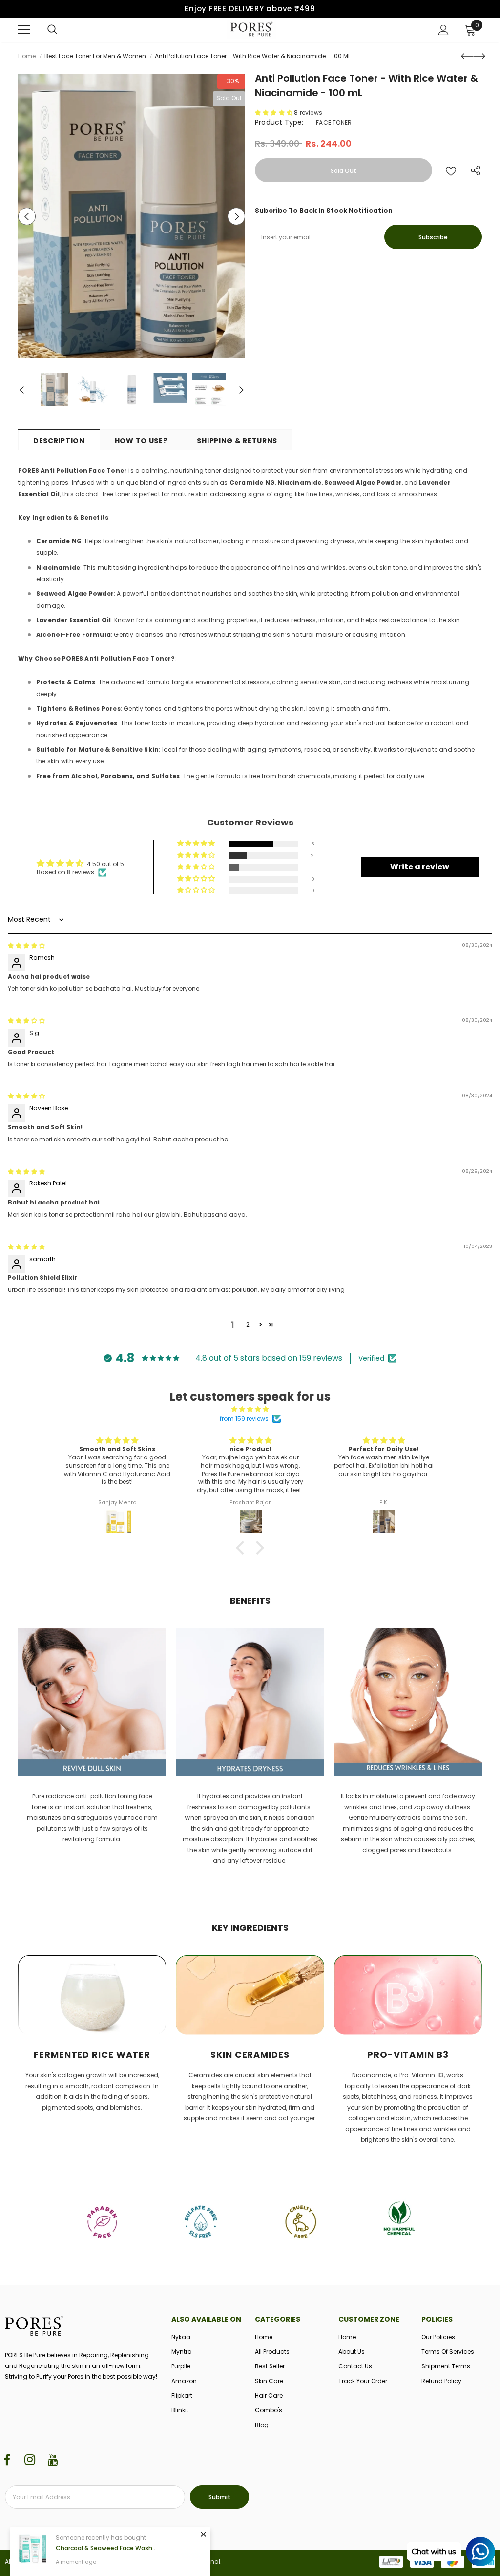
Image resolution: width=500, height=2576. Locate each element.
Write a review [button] (420, 867)
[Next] (236, 216)
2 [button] (248, 1324)
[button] (274, 113)
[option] (132, 216)
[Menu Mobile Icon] (24, 30)
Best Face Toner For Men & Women (95, 56)
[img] (26, 945)
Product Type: (279, 122)
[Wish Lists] (451, 170)
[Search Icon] (52, 30)
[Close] (203, 2534)
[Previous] (27, 216)
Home (27, 56)
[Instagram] (30, 2460)
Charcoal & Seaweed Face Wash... (106, 2548)
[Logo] (251, 29)
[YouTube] (53, 2460)
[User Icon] (444, 30)
